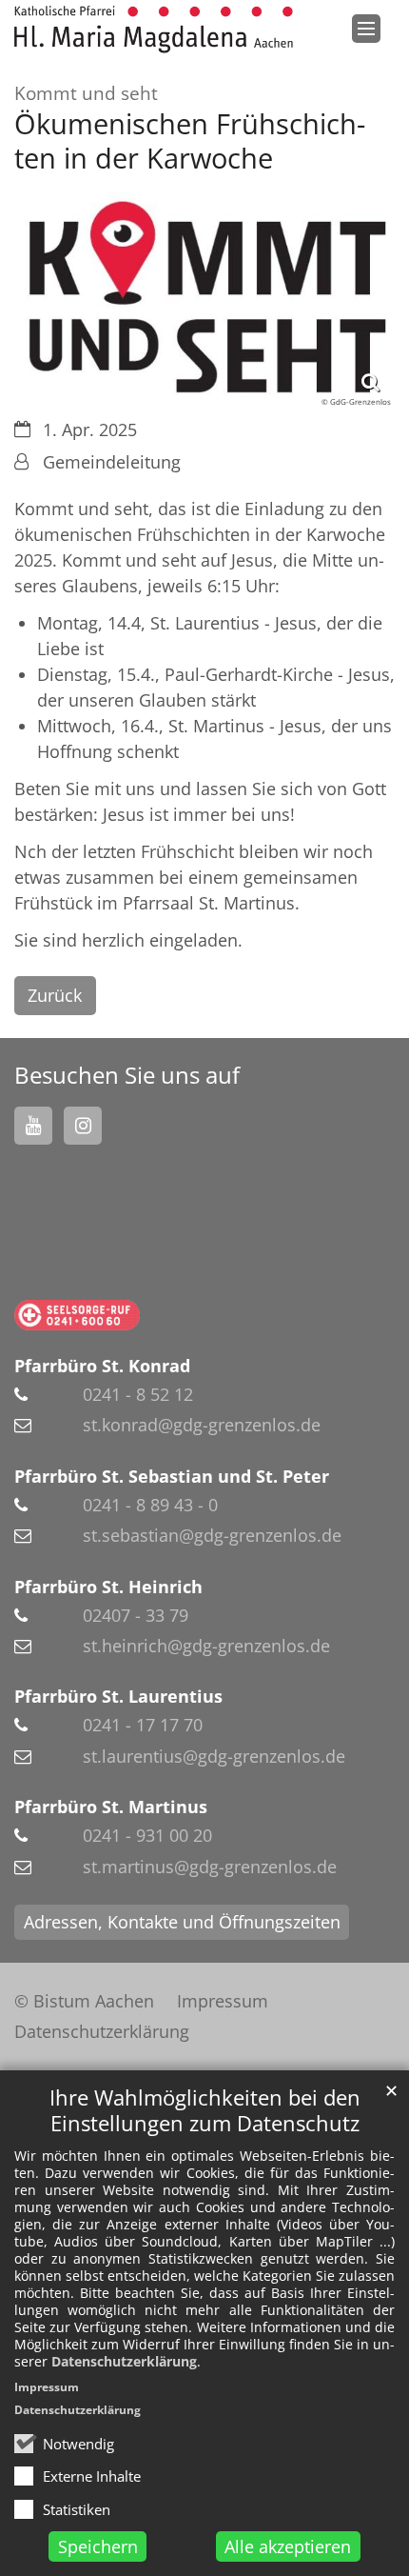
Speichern (98, 2546)
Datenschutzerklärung (124, 2361)
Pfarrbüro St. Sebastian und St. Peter (172, 1476)
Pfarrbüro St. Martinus (111, 1807)
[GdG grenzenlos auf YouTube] (33, 1126)
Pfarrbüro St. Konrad (102, 1366)
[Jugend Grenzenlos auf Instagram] (83, 1126)
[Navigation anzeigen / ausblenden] (366, 29)
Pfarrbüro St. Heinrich (108, 1587)
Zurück (55, 995)
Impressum (47, 2387)
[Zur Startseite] (154, 30)
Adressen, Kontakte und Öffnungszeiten (182, 1922)
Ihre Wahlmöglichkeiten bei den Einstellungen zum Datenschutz (205, 2110)
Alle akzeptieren (288, 2546)
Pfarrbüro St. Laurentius (118, 1696)
